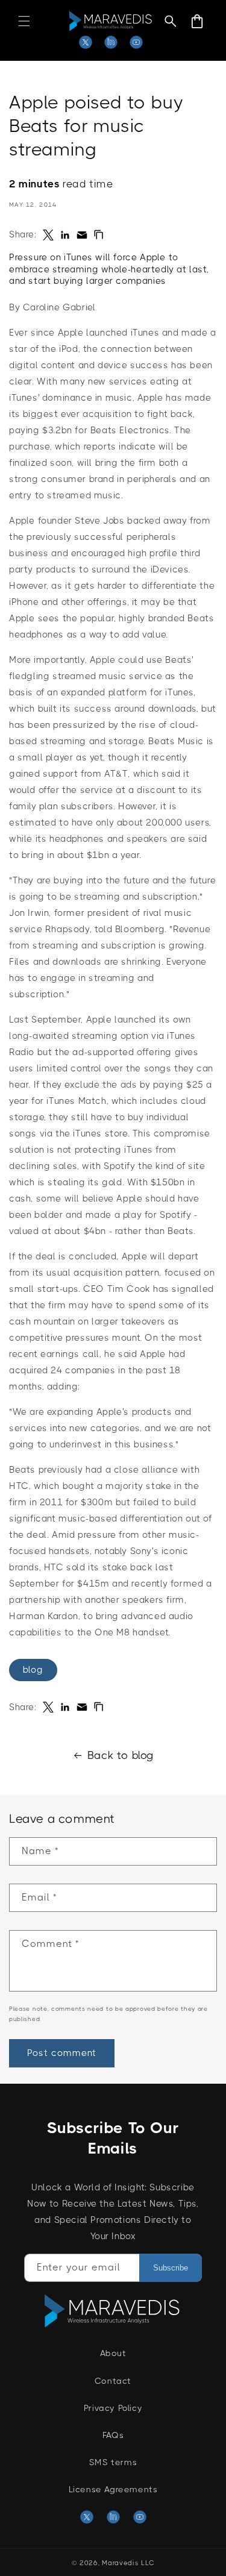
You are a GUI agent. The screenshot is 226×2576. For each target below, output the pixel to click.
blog (33, 1670)
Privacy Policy (113, 2408)
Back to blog (121, 1755)
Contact (113, 2381)
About (113, 2353)
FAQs (113, 2435)
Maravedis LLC (128, 2563)
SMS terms (113, 2462)
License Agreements (113, 2489)
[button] (24, 21)
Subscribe (171, 2268)
